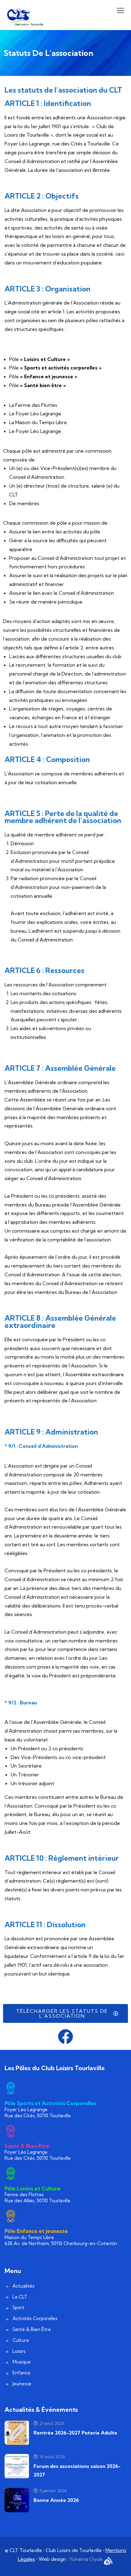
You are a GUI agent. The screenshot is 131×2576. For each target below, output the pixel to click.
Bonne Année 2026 (56, 2500)
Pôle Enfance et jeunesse (36, 2231)
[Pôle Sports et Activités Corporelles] (11, 2088)
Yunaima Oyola (87, 2559)
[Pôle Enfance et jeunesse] (11, 2216)
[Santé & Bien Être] (11, 2131)
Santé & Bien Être (27, 2146)
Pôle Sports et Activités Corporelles (50, 2103)
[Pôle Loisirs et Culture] (11, 2173)
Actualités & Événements (41, 2409)
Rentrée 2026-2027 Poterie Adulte (75, 2433)
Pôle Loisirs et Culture (33, 2188)
